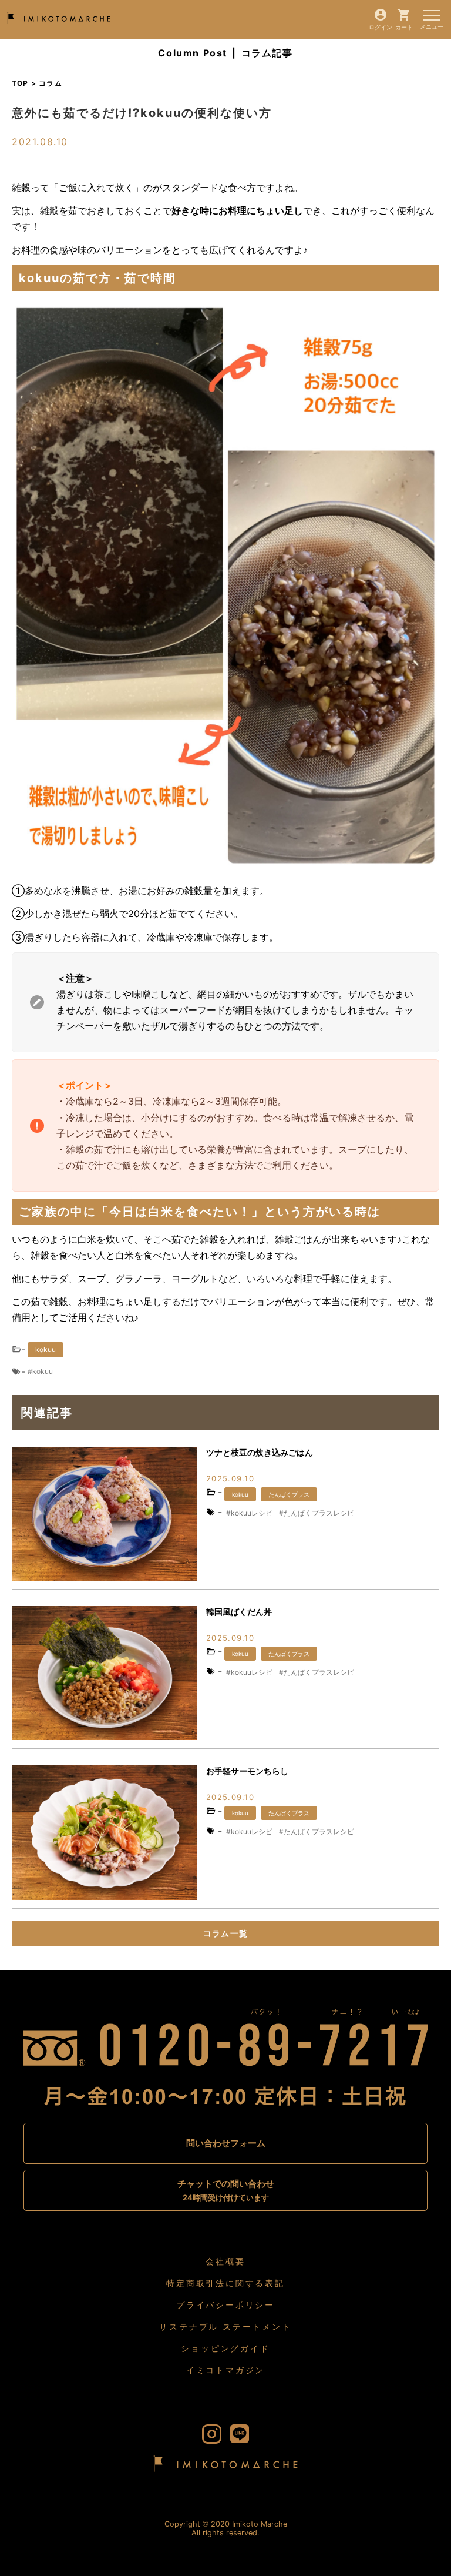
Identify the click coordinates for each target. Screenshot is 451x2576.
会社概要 (225, 2261)
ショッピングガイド (225, 2348)
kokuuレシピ (252, 1513)
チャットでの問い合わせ (226, 2190)
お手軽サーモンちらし (247, 1771)
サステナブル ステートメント (225, 2326)
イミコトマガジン (225, 2370)
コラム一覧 (226, 1933)
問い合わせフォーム (226, 2143)
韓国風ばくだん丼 (239, 1612)
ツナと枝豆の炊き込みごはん (260, 1452)
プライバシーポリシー (225, 2305)
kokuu (46, 1349)
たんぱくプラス (289, 1494)
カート (404, 27)
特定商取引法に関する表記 (225, 2283)
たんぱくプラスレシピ (319, 1513)
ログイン (381, 27)
